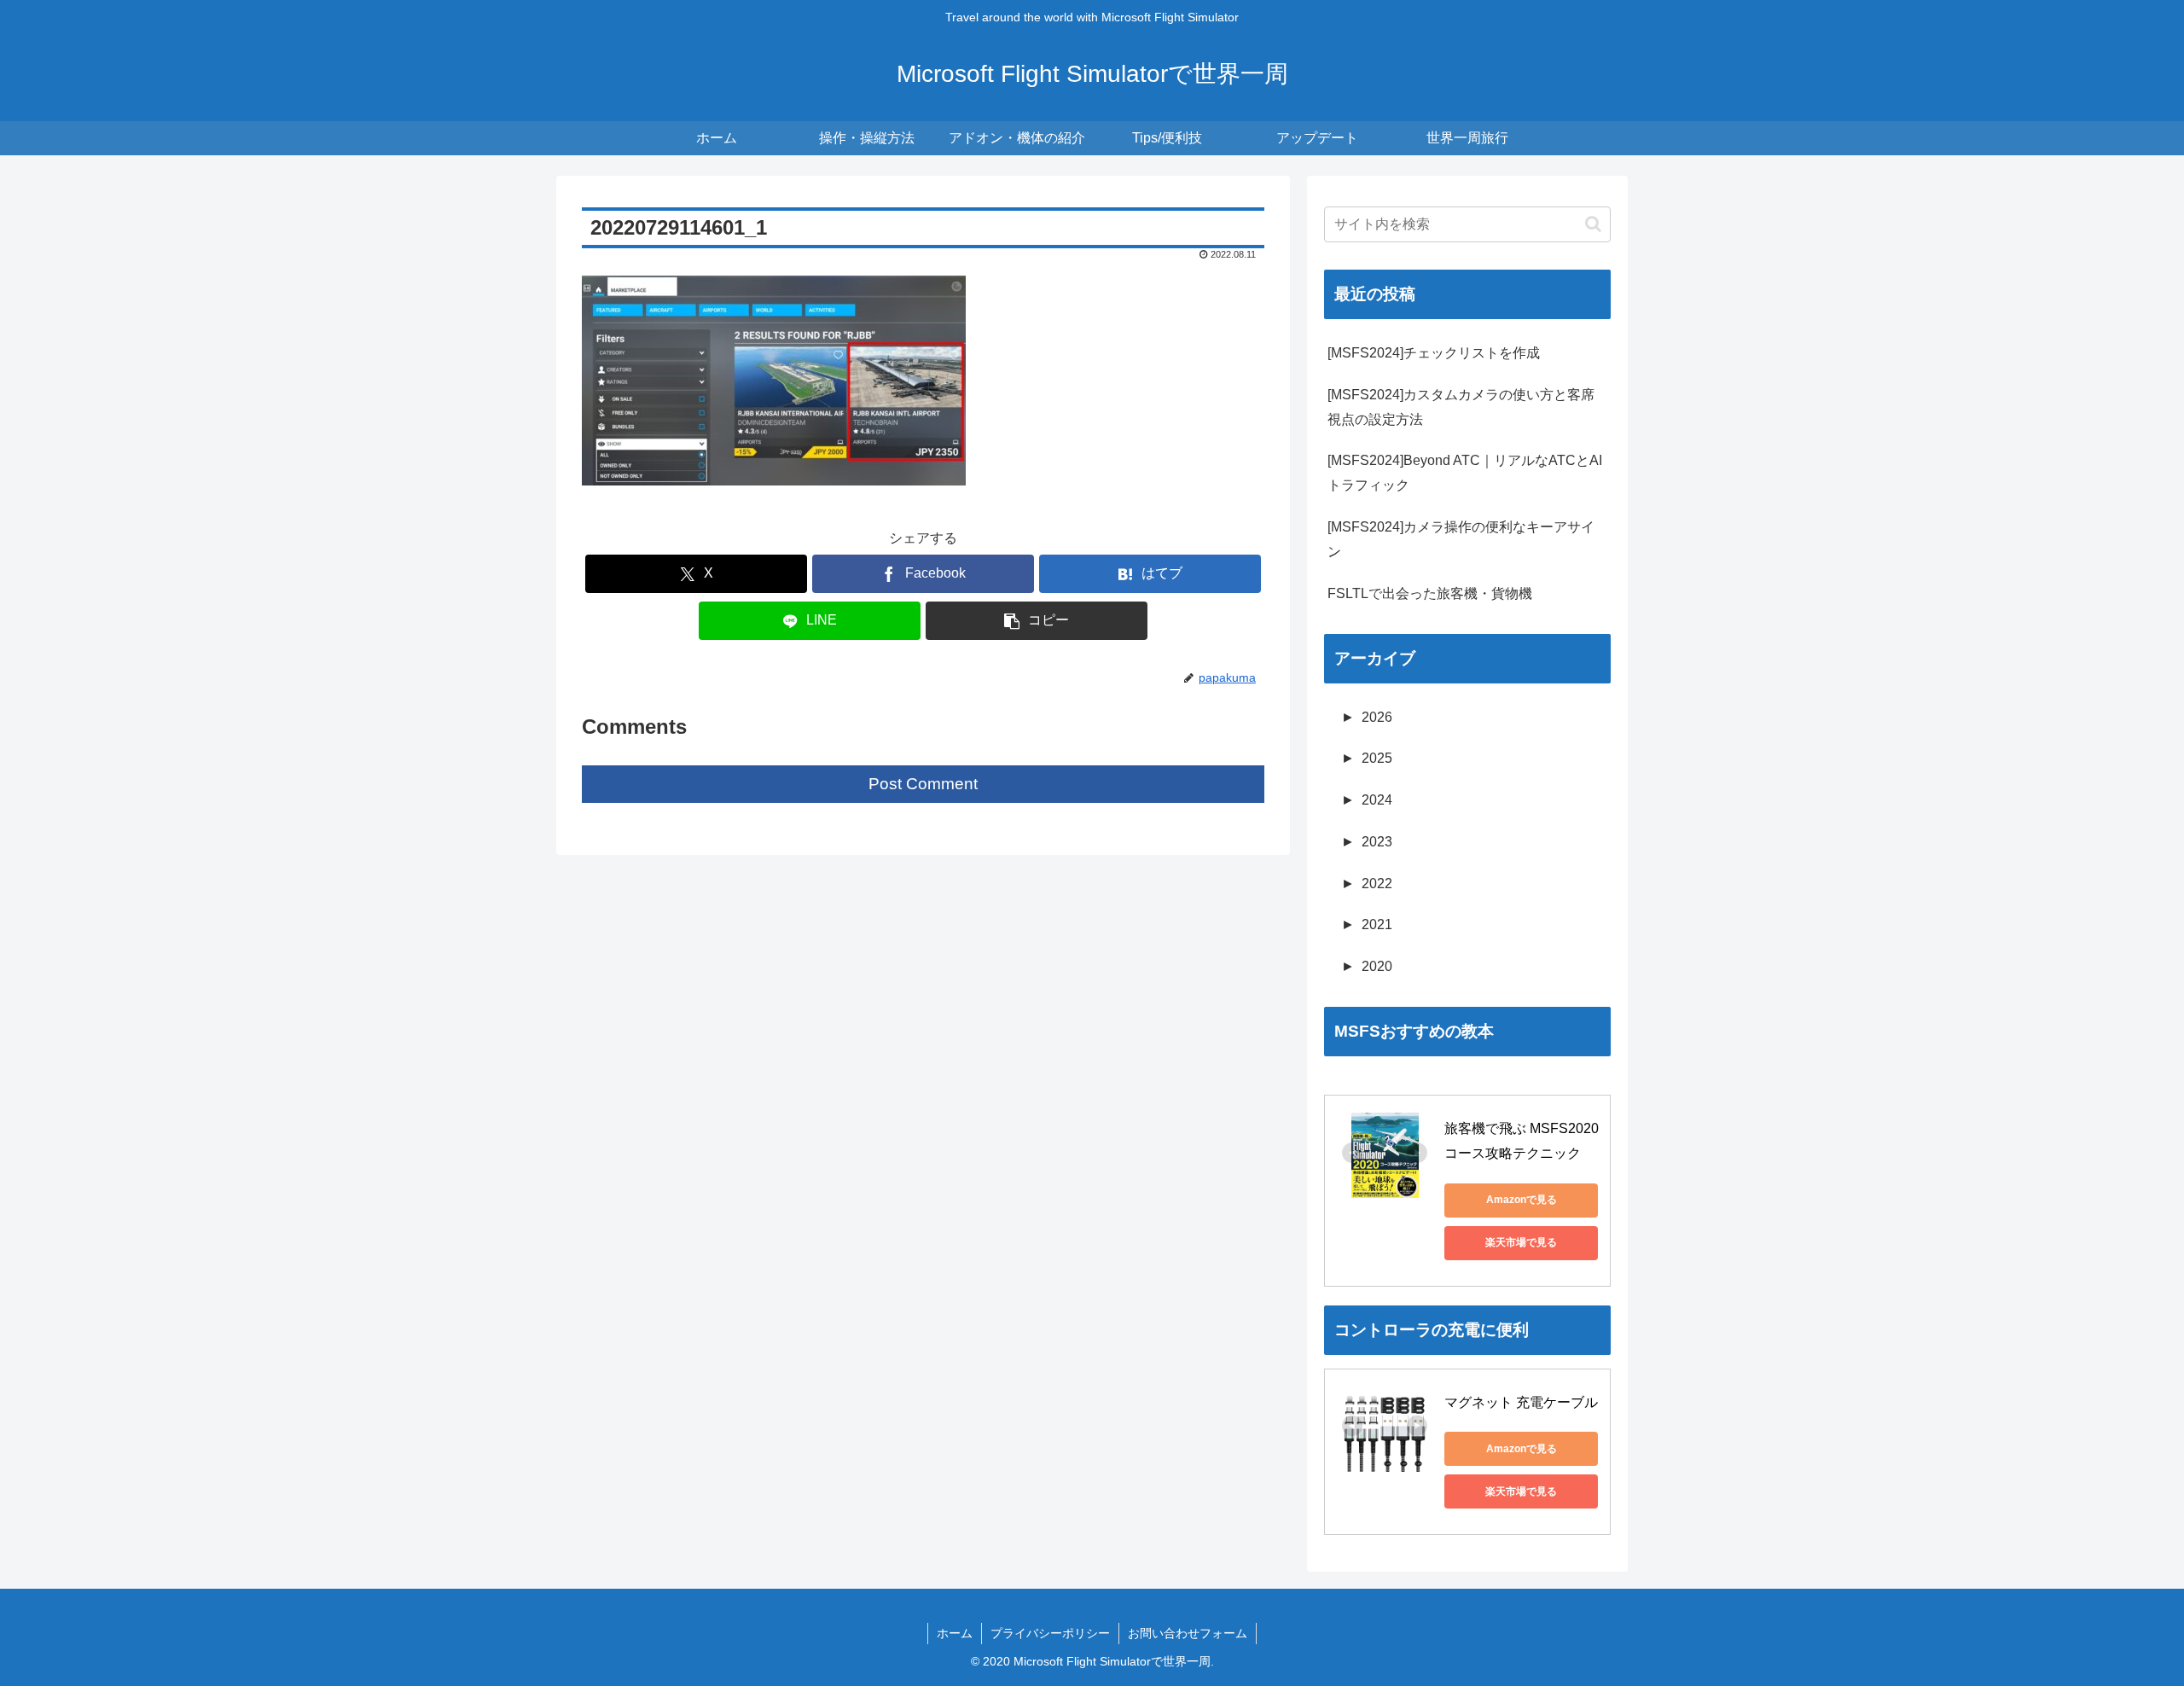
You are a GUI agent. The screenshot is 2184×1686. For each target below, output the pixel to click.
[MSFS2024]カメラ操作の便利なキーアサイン (1461, 539)
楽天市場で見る (1521, 1242)
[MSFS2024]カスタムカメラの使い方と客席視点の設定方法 (1461, 407)
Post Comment (923, 784)
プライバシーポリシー (1050, 1633)
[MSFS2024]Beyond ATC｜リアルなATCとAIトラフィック (1465, 473)
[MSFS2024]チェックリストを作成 (1434, 353)
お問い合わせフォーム (1188, 1633)
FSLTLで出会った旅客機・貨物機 (1430, 593)
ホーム (955, 1633)
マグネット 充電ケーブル (1521, 1402)
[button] (1037, 621)
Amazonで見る (1522, 1200)
